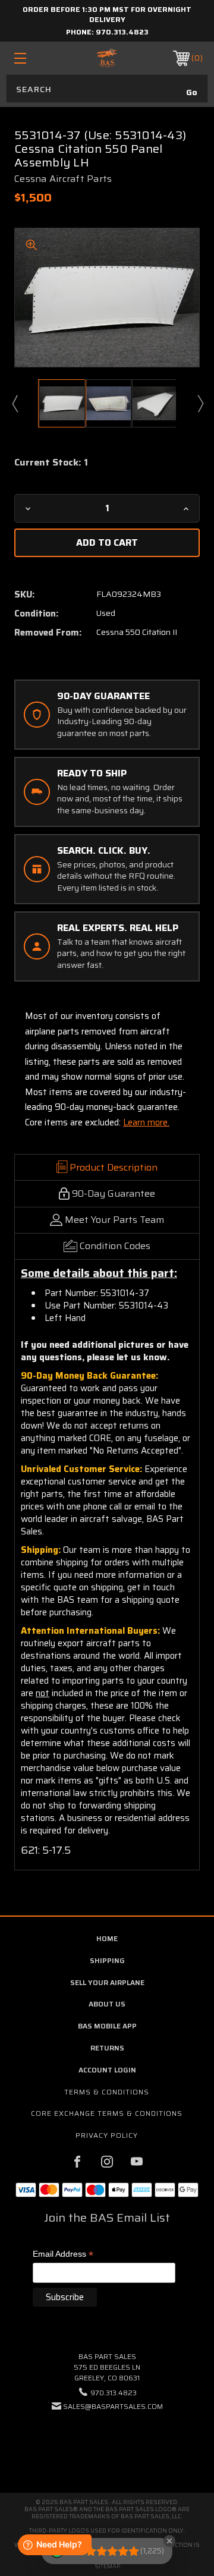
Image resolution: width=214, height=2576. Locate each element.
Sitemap (107, 2566)
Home (107, 1938)
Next (200, 403)
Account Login (107, 2070)
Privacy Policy (107, 2135)
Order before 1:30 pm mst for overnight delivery (107, 14)
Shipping (107, 1960)
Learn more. (146, 1122)
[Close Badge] (169, 2541)
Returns (107, 2048)
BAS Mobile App (107, 2026)
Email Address (63, 2255)
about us (107, 2004)
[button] (107, 2443)
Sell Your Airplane (107, 1982)
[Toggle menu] (33, 58)
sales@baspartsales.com (113, 2406)
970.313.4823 (122, 32)
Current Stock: (51, 463)
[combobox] (107, 89)
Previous (14, 403)
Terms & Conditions (107, 2092)
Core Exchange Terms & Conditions (107, 2113)
